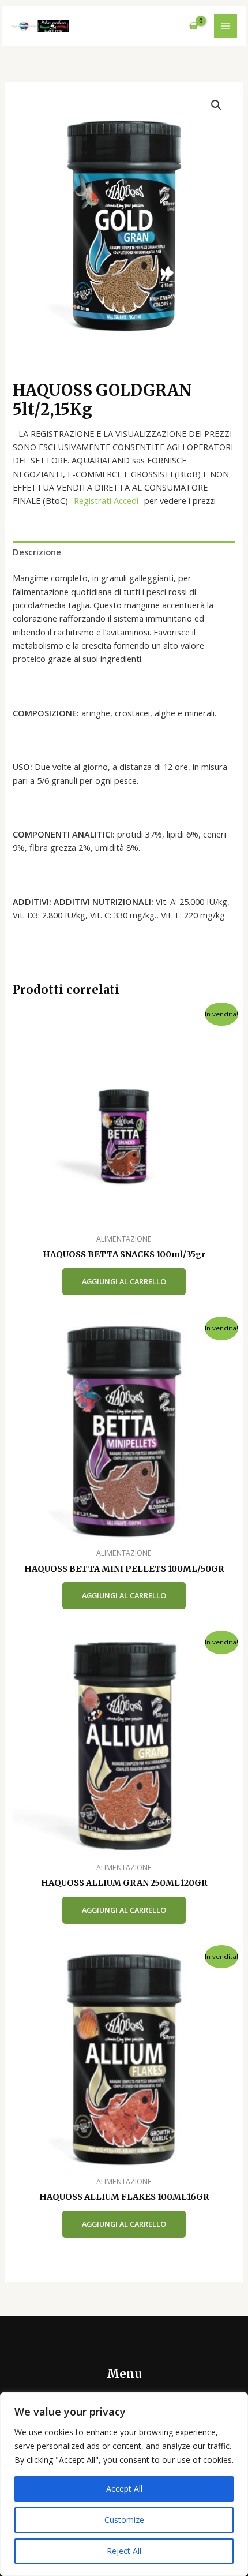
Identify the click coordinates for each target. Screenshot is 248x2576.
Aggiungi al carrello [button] (124, 1281)
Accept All (124, 2489)
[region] (124, 2484)
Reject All (124, 2551)
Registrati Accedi (106, 500)
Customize (124, 2520)
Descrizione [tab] (37, 552)
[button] (216, 105)
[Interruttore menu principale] (226, 26)
